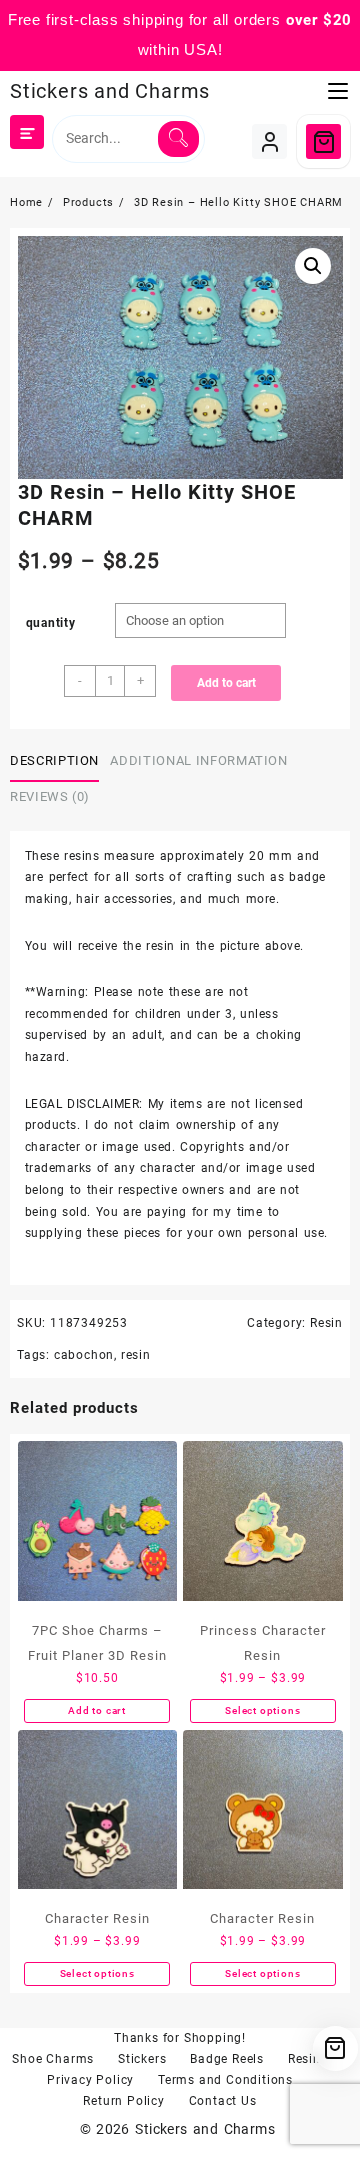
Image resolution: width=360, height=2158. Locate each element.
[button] (313, 266)
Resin (326, 1323)
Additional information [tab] (198, 760)
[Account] (269, 141)
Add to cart (226, 683)
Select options (262, 1710)
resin (136, 1355)
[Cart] (323, 141)
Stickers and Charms (110, 91)
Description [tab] (54, 760)
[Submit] (178, 139)
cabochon (84, 1355)
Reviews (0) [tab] (50, 796)
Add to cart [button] (97, 1710)
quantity (51, 623)
